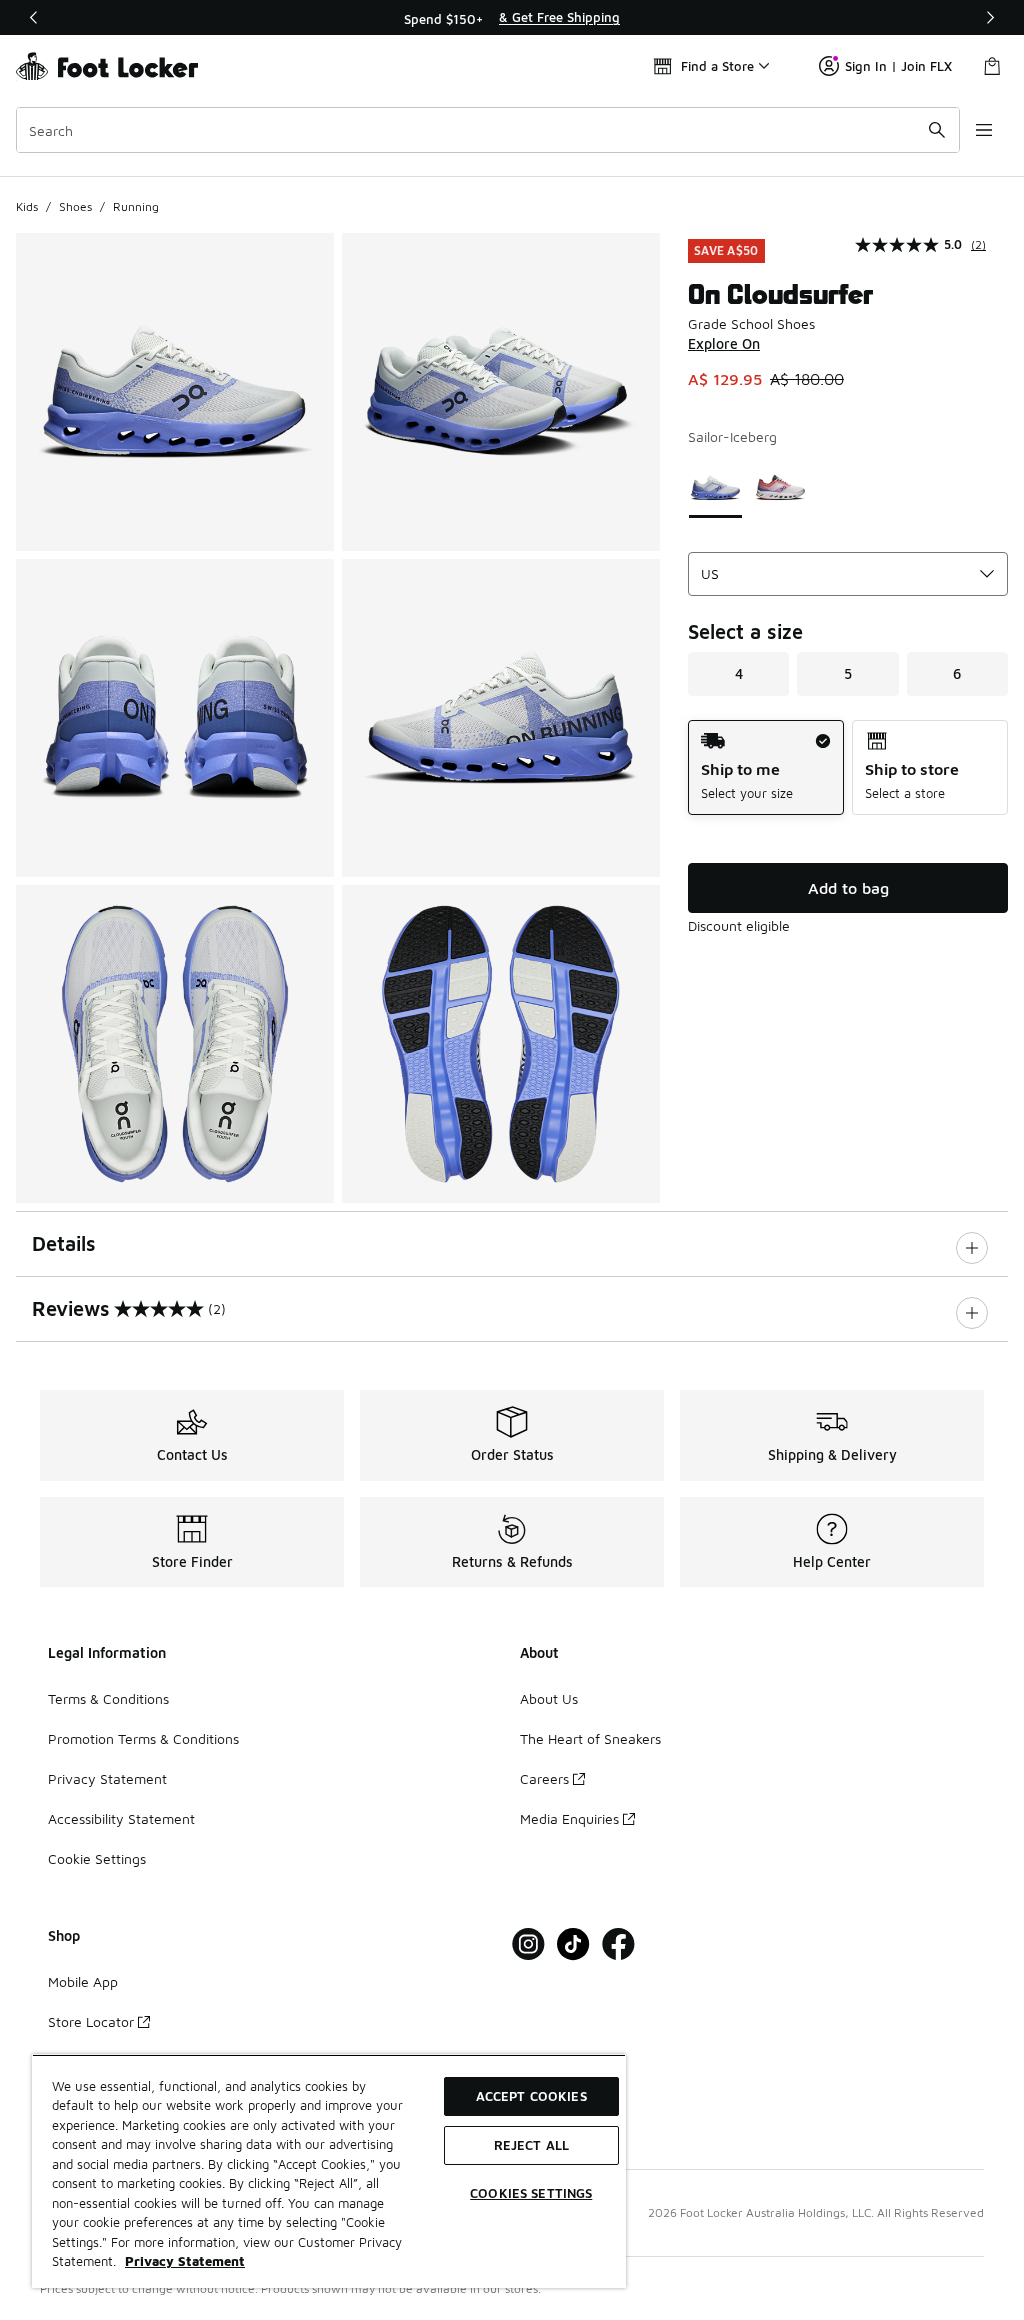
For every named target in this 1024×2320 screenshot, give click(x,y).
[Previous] (34, 17)
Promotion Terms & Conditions (143, 1738)
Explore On (724, 343)
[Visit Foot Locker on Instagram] (528, 1944)
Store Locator (91, 2021)
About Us (549, 1698)
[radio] (766, 767)
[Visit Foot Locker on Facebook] (618, 1944)
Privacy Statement (107, 1778)
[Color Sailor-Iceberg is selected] (715, 487)
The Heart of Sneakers (590, 1738)
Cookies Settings (531, 2193)
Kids (27, 206)
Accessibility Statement (121, 1818)
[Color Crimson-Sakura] (780, 487)
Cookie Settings (97, 1858)
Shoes (75, 206)
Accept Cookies (531, 2096)
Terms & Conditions (108, 1698)
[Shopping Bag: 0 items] (992, 66)
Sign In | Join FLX (898, 66)
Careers (544, 1778)
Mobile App (83, 1981)
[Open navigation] (984, 130)
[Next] (990, 17)
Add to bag (848, 888)
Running (136, 206)
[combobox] (488, 130)
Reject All (531, 2145)
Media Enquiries (569, 1818)
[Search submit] (937, 130)
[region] (512, 18)
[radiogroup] (848, 767)
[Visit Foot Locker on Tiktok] (573, 1944)
